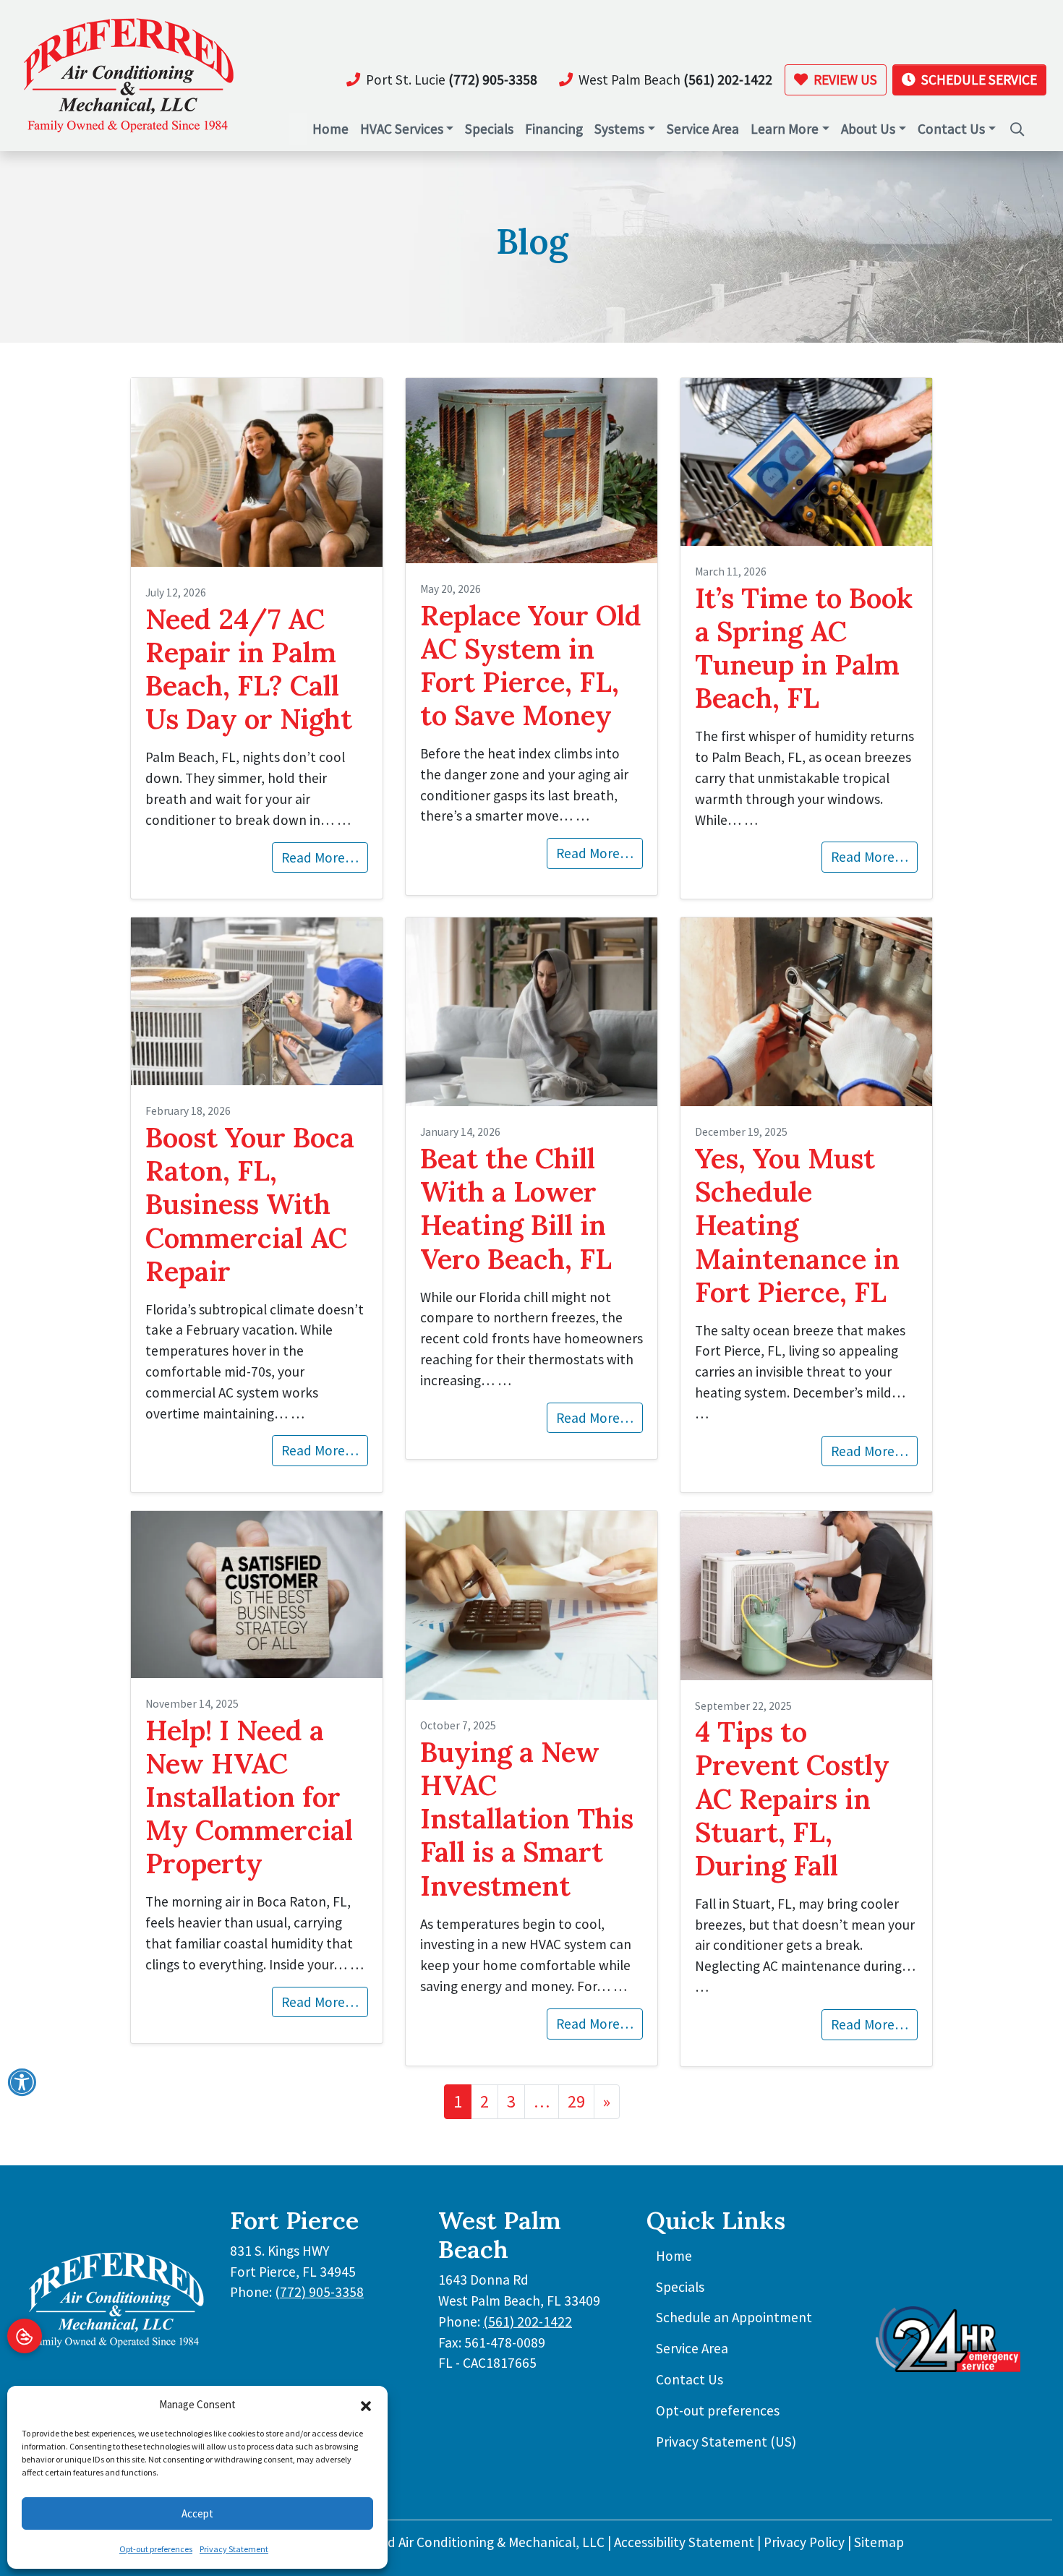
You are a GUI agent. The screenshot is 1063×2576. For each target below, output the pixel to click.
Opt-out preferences (156, 2549)
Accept (197, 2513)
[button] (366, 2405)
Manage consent (25, 2336)
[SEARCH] (1018, 122)
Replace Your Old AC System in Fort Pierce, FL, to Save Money (531, 665)
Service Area (692, 2348)
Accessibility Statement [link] (684, 2542)
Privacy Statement (234, 2549)
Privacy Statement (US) (726, 2442)
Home (674, 2256)
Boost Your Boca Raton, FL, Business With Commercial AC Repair (250, 1204)
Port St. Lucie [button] (452, 80)
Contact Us (690, 2379)
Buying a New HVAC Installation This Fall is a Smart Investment (527, 1818)
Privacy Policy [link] (804, 2542)
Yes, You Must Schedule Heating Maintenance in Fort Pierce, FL (797, 1225)
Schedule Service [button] (978, 80)
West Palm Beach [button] (675, 80)
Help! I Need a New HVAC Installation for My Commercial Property (249, 1797)
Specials (680, 2287)
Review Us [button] (844, 80)
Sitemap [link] (879, 2542)
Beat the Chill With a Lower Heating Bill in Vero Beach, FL (516, 1208)
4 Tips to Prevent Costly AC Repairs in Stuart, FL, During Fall (792, 1798)
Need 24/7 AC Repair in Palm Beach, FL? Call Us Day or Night (249, 669)
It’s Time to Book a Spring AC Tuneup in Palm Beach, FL (804, 648)
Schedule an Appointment (734, 2317)
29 (576, 2101)
